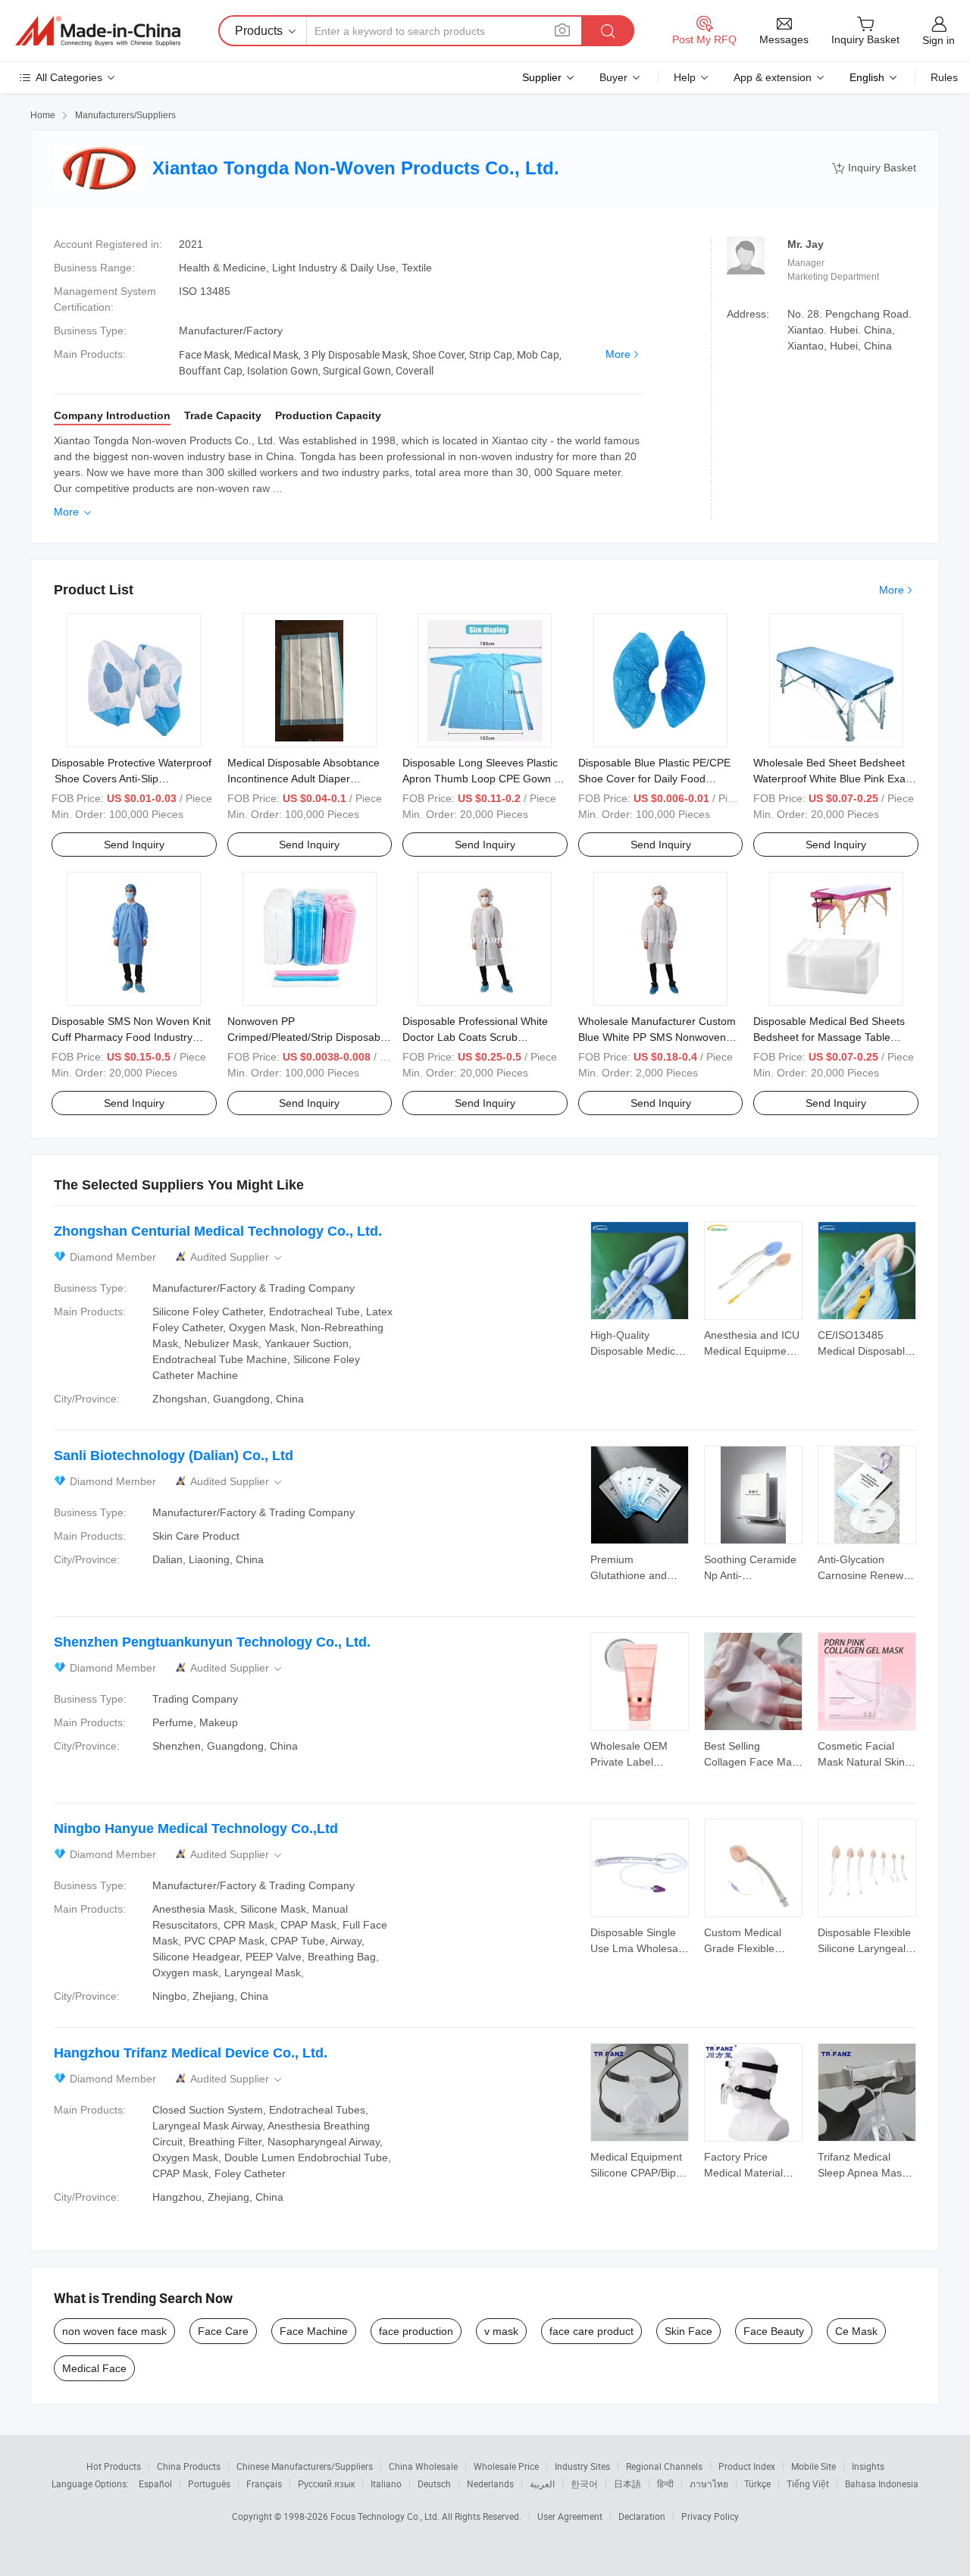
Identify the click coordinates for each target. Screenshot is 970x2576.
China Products (189, 2466)
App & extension (773, 77)
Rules (944, 77)
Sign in (939, 40)
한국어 (584, 2484)
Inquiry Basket (874, 168)
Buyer (613, 77)
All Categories (69, 77)
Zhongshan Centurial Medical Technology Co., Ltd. (218, 1231)
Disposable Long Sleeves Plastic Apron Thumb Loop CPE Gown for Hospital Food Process (485, 779)
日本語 (627, 2484)
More (618, 354)
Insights (868, 2466)
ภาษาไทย (709, 2484)
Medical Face (94, 2368)
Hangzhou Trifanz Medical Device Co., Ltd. (191, 2053)
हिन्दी (665, 2484)
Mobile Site (814, 2466)
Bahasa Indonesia (882, 2484)
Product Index (747, 2466)
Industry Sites (582, 2466)
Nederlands (490, 2484)
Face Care (223, 2331)
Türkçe (757, 2484)
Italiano (386, 2484)
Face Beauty (774, 2331)
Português (209, 2484)
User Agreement (570, 2516)
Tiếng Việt (808, 2484)
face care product (591, 2331)
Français (264, 2484)
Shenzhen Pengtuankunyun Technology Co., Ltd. (212, 1642)
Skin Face (688, 2331)
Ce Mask (856, 2331)
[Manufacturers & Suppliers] (98, 31)
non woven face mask (114, 2331)
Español (155, 2484)
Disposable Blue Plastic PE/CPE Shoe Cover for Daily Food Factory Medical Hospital (654, 779)
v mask (501, 2331)
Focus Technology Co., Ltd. (386, 2516)
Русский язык (326, 2484)
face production (416, 2331)
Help (685, 77)
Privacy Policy (710, 2516)
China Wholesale (423, 2466)
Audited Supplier (237, 1257)
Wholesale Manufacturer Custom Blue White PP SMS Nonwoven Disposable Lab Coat (657, 1037)
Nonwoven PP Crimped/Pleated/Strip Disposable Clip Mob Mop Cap (308, 1037)
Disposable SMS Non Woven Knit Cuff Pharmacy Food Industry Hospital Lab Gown (131, 1037)
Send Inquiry (134, 845)
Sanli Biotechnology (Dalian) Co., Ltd (174, 1456)
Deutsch (434, 2484)
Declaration (642, 2516)
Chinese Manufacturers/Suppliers (305, 2466)
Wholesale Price (506, 2466)
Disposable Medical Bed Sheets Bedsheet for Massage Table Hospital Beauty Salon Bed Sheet (832, 1037)
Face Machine (314, 2331)
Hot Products (114, 2466)
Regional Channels (664, 2466)
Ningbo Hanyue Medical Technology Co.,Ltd (196, 1829)
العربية (542, 2484)
